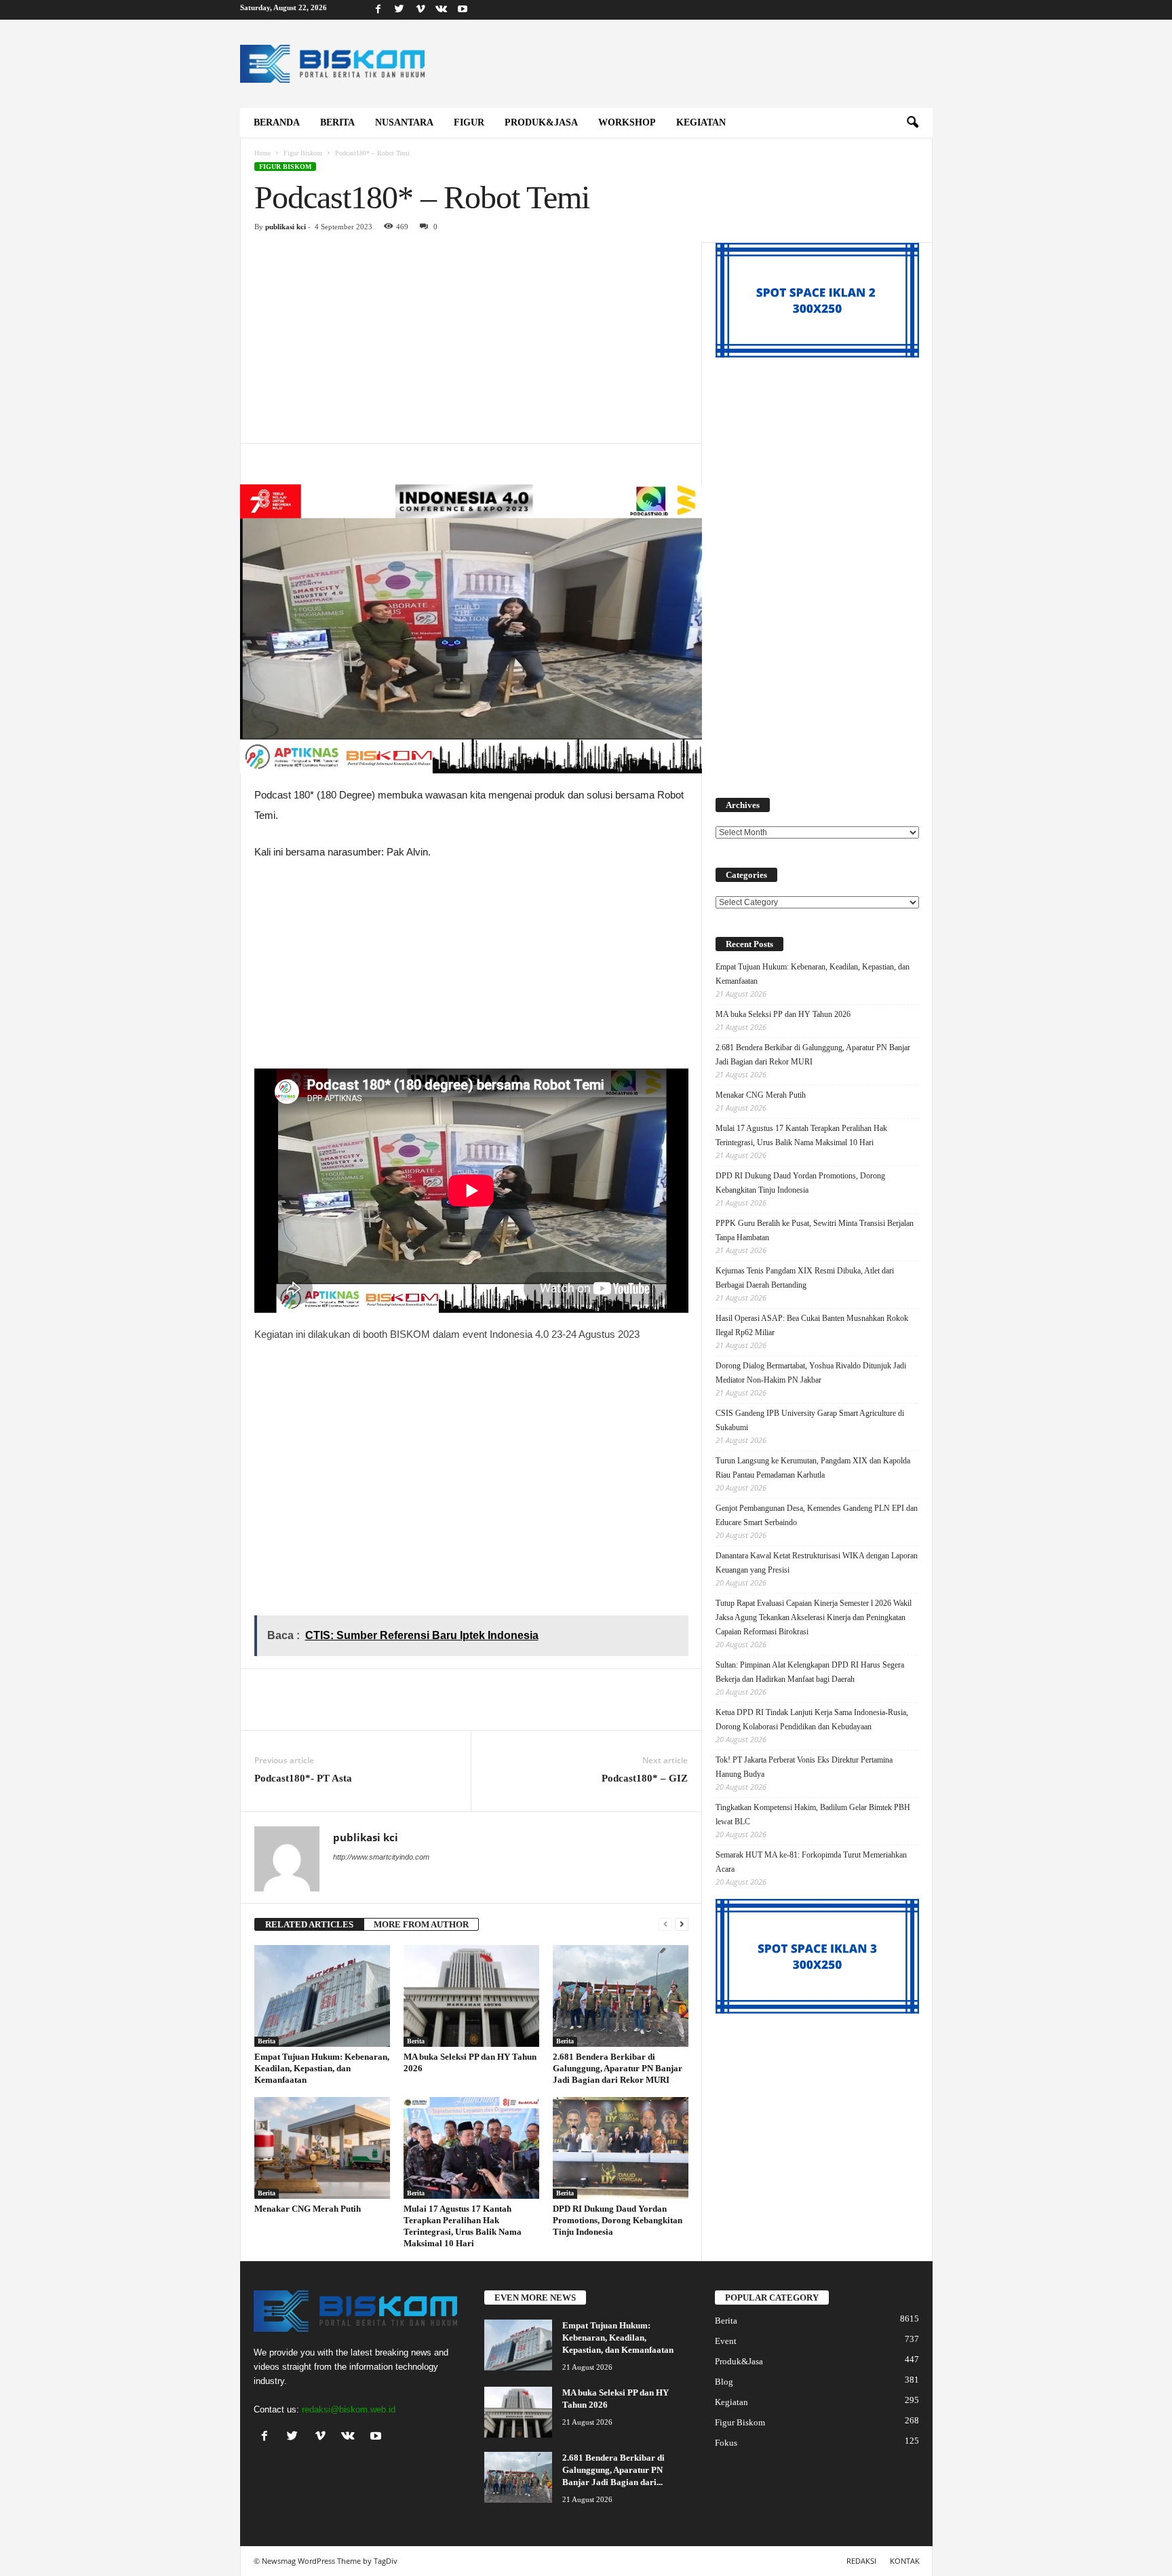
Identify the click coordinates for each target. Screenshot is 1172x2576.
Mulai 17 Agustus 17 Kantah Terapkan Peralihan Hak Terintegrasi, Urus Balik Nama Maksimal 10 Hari (801, 1135)
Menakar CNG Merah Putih (308, 2209)
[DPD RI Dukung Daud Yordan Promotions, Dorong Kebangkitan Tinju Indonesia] (621, 2148)
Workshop (627, 122)
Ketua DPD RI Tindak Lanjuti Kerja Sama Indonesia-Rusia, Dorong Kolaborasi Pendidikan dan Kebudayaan (812, 1719)
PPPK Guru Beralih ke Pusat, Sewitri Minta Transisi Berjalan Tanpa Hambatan (815, 1230)
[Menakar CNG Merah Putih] (322, 2148)
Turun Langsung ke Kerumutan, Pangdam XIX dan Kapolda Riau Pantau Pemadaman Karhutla (813, 1468)
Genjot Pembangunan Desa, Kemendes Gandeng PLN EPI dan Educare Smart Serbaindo (817, 1515)
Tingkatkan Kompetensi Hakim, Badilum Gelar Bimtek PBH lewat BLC (813, 1814)
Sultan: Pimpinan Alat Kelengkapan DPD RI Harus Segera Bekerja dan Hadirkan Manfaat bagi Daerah (810, 1672)
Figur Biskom (303, 153)
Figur (469, 122)
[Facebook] (378, 10)
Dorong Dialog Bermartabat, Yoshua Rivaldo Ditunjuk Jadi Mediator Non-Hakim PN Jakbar (811, 1373)
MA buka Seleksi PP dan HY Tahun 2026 (783, 1014)
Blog (724, 2382)
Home (262, 153)
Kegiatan (701, 122)
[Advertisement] (471, 343)
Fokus (726, 2443)
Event (726, 2341)
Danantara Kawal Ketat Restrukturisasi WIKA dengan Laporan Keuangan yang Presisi (817, 1563)
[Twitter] (399, 10)
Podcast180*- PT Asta (305, 1778)
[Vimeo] (421, 10)
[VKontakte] (442, 10)
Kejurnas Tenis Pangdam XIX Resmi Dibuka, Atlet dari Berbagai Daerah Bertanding (805, 1278)
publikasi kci (286, 227)
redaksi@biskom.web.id (349, 2409)
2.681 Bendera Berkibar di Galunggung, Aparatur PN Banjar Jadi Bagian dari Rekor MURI (618, 2068)
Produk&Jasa (541, 122)
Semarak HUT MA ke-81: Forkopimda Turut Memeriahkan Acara (811, 1862)
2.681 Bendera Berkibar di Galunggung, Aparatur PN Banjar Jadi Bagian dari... (613, 2470)
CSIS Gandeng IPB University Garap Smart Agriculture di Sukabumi (810, 1420)
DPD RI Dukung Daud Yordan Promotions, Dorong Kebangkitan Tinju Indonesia (618, 2220)
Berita (337, 122)
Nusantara (404, 122)
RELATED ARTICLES (309, 1924)
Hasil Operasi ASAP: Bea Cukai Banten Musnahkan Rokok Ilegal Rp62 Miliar (812, 1325)
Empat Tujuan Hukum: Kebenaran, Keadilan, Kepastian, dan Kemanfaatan (322, 2068)
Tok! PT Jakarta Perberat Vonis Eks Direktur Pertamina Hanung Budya (804, 1767)
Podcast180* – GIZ (645, 1778)
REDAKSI (861, 2561)
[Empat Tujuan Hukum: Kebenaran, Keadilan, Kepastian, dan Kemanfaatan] (322, 1996)
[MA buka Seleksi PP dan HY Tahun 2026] (471, 1996)
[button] (912, 123)
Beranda (277, 122)
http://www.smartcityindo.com (381, 1857)
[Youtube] (463, 10)
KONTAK (905, 2561)
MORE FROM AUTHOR (421, 1924)
